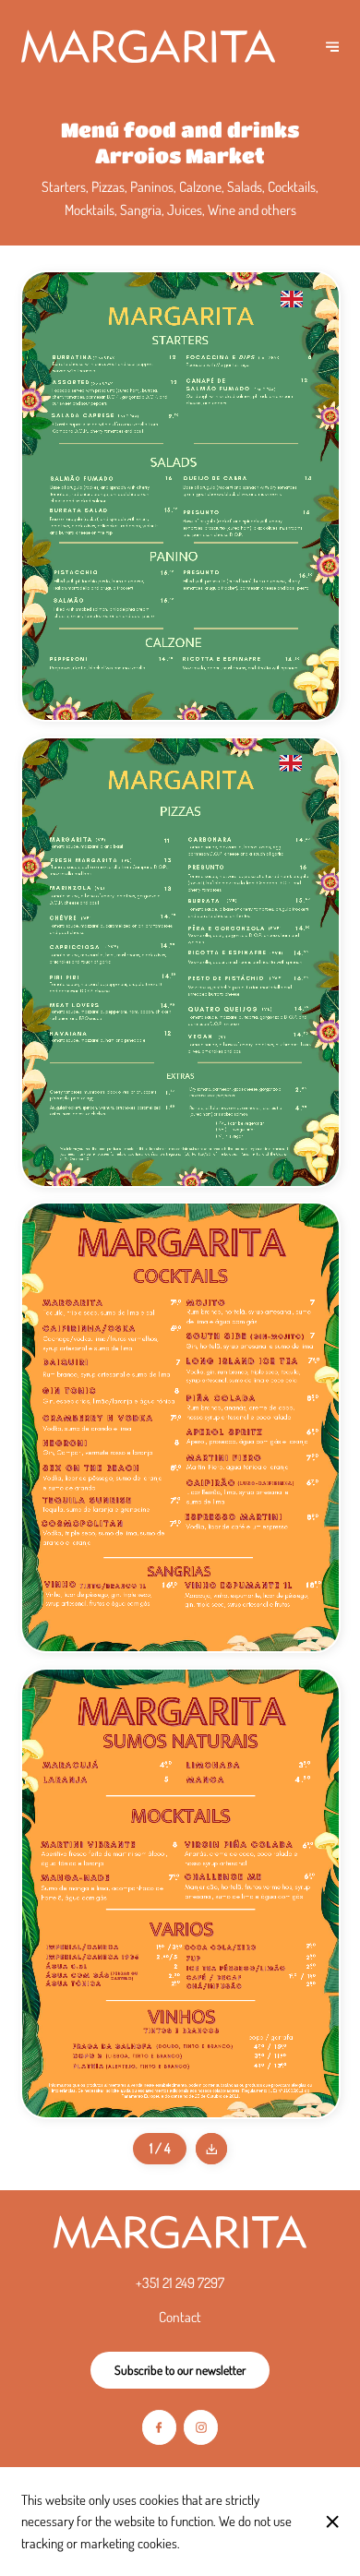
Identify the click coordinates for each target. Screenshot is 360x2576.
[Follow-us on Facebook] (159, 2427)
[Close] (332, 2522)
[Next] (332, 46)
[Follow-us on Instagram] (201, 2427)
